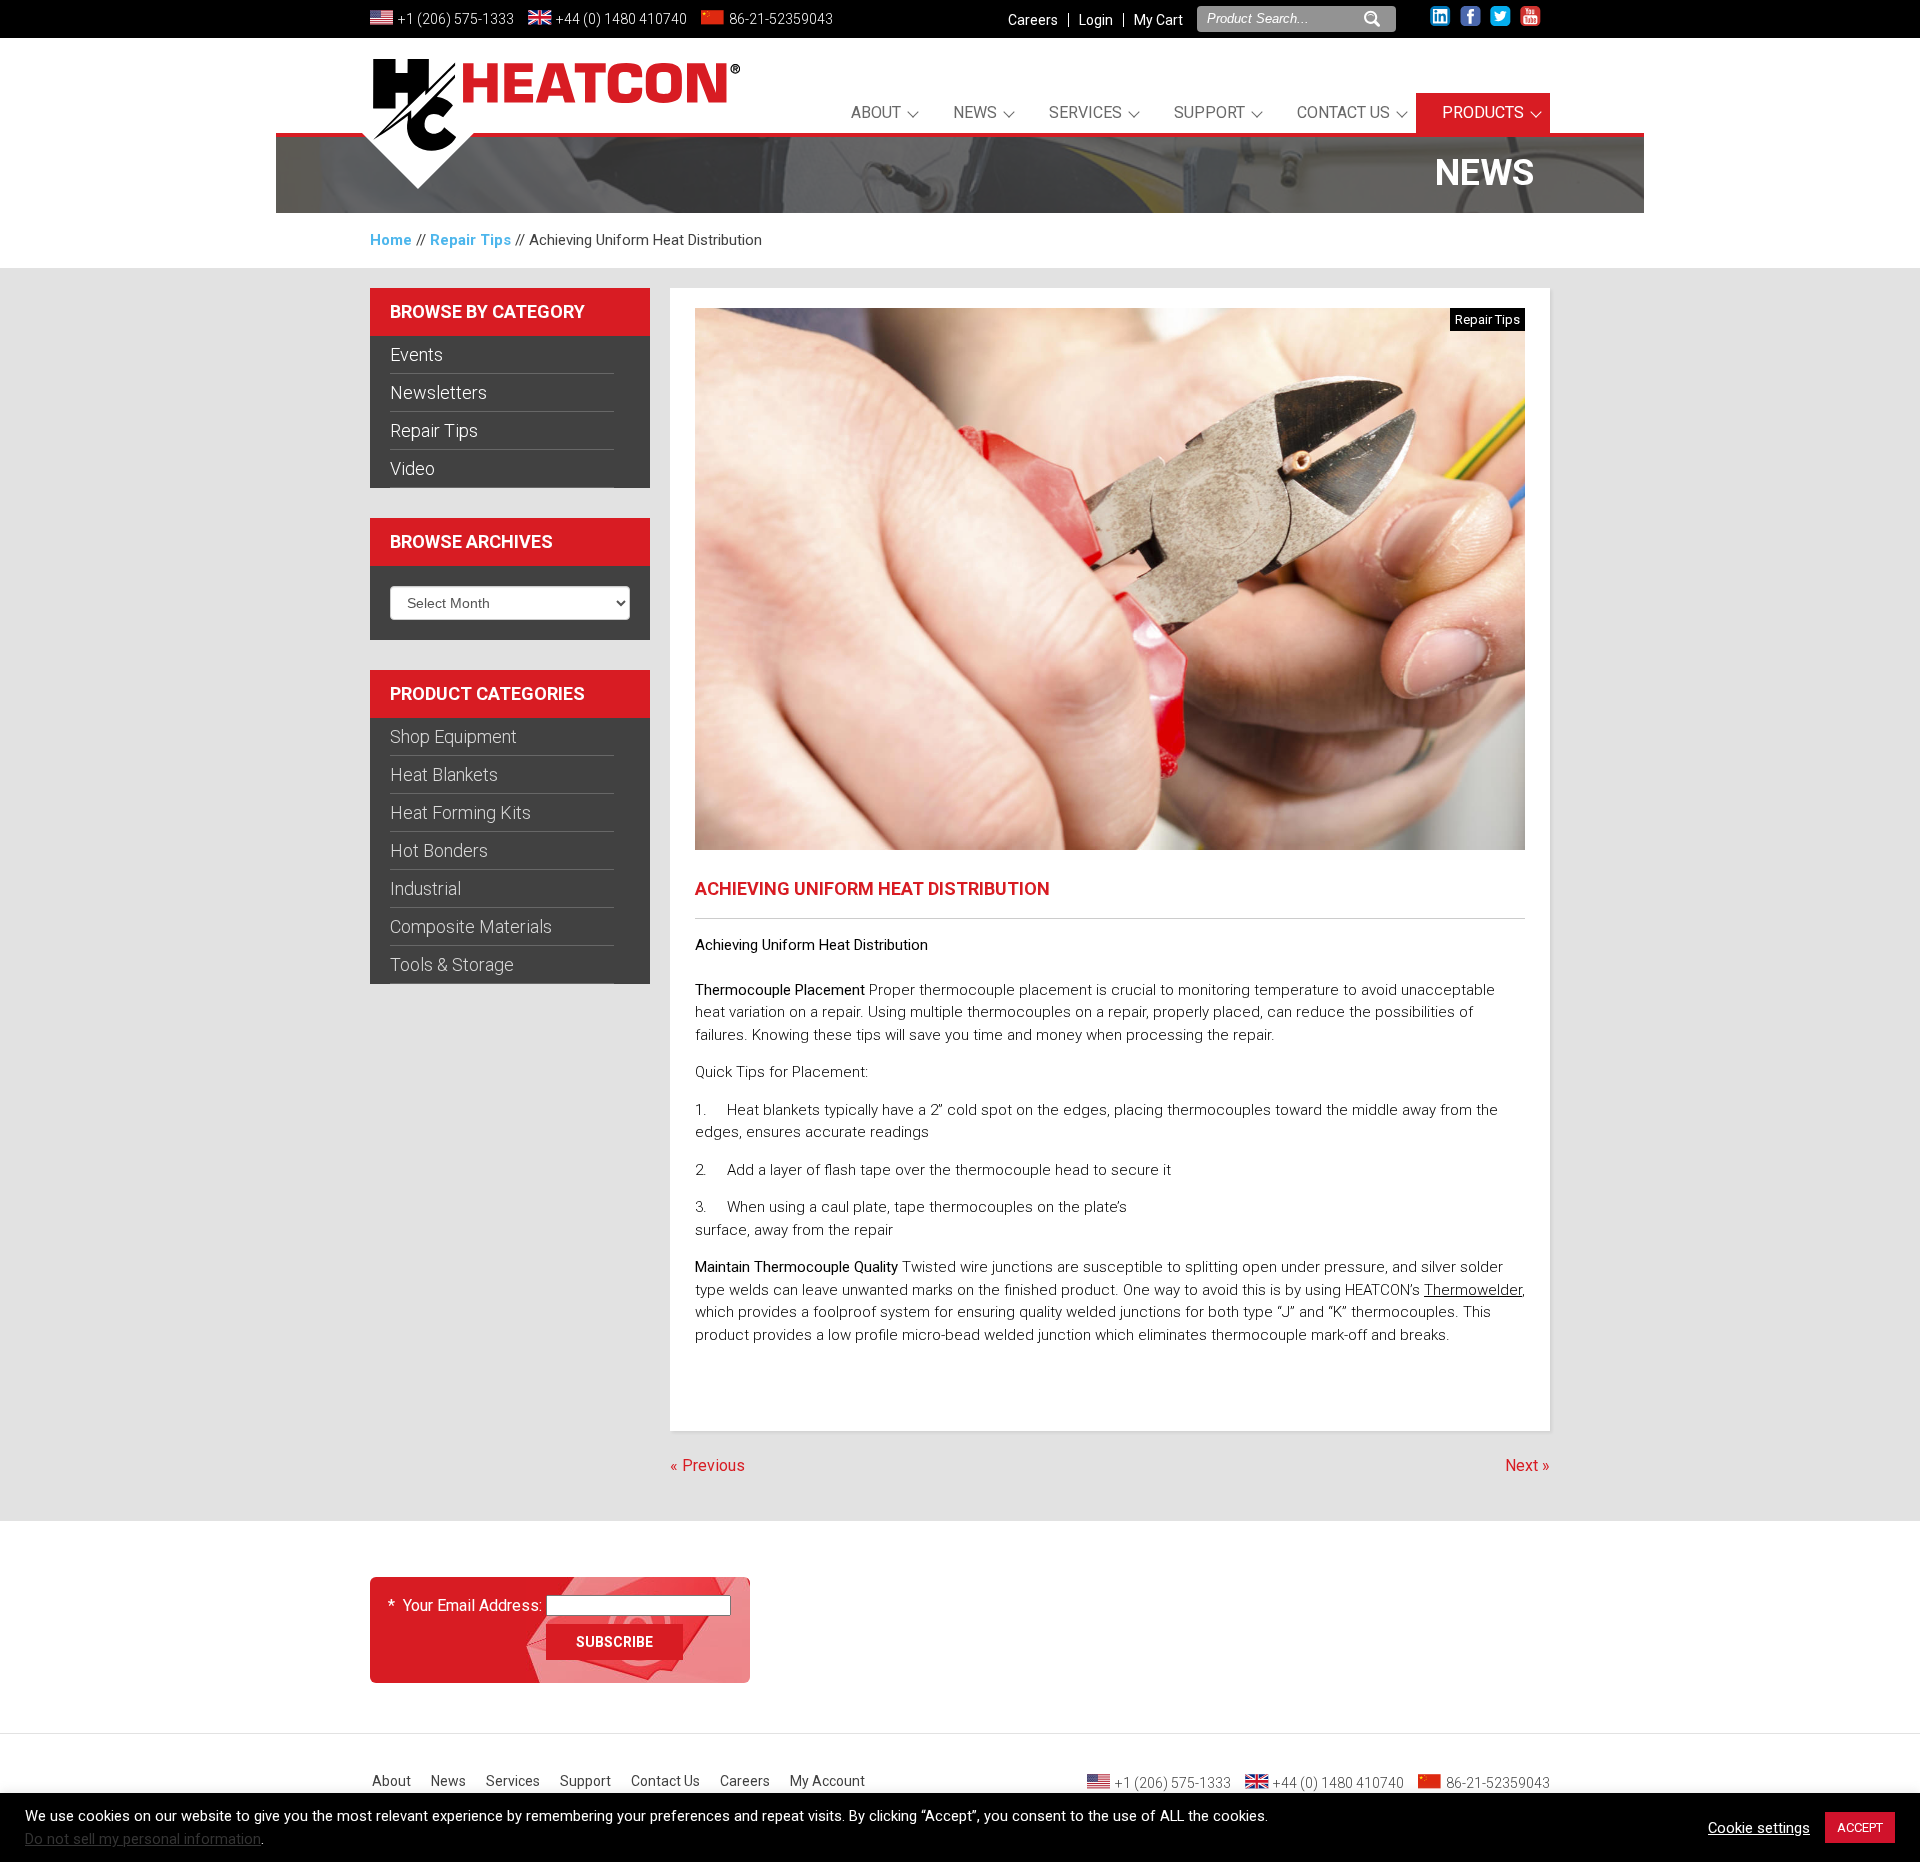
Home (391, 240)
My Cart (1158, 20)
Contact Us (1343, 112)
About (876, 112)
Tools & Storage (452, 964)
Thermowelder (1473, 1290)
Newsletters (438, 392)
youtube (1530, 16)
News (975, 112)
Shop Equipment (453, 736)
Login (1096, 20)
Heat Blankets (444, 774)
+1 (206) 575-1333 (456, 19)
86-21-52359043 (781, 19)
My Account (827, 1781)
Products (1483, 112)
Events (416, 354)
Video (412, 468)
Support (1209, 112)
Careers (1033, 20)
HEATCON (550, 128)
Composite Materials (471, 926)
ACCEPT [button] (1860, 1827)
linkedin (1440, 16)
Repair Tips (470, 240)
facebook (1470, 16)
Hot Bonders (439, 850)
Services (1085, 112)
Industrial (425, 888)
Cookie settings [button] (1759, 1828)
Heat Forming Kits (460, 812)
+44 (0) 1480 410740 (621, 19)
